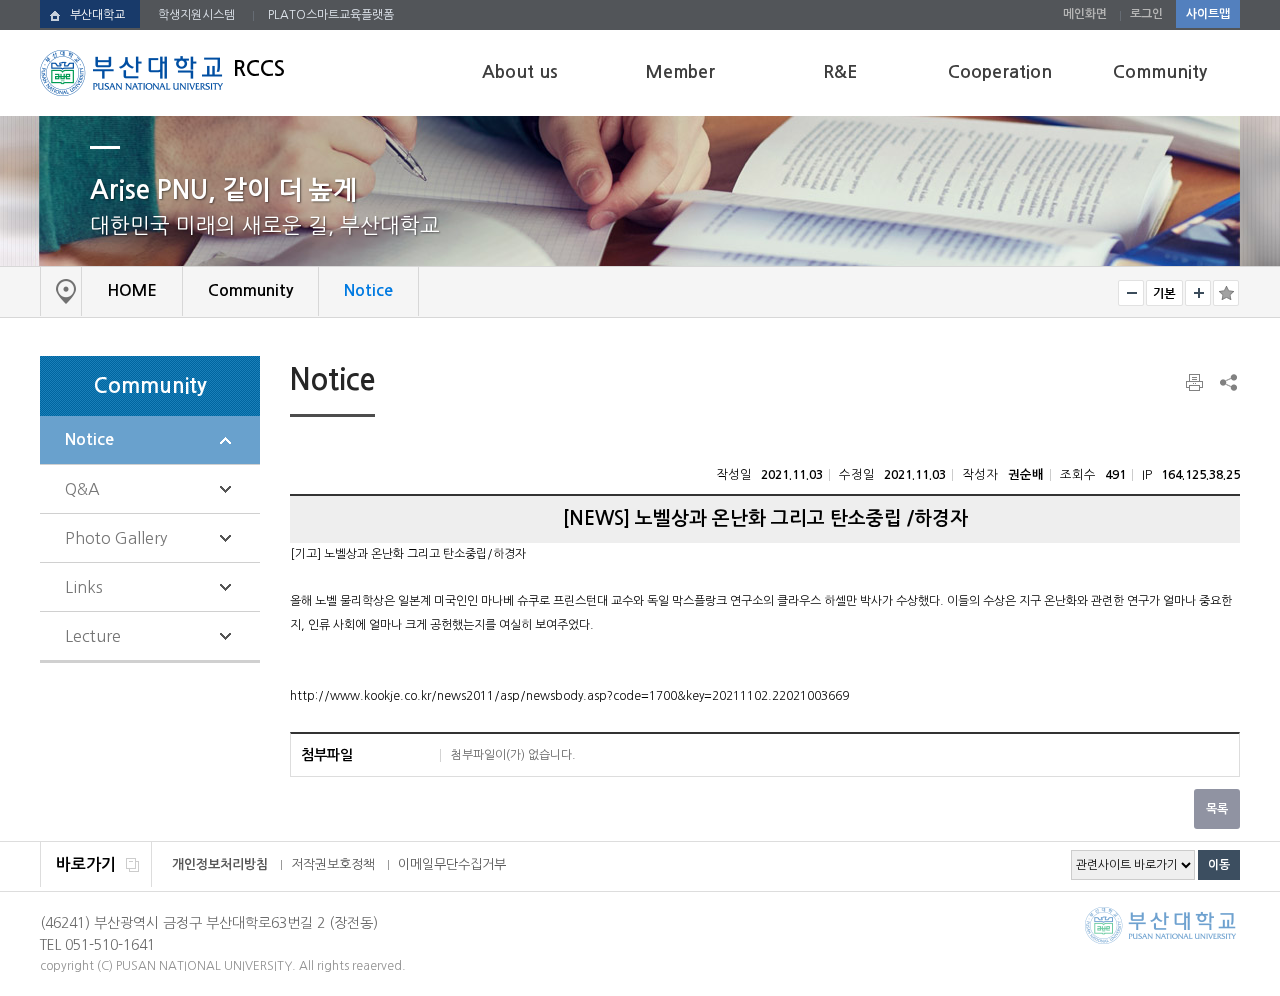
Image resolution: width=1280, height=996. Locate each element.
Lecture (93, 636)
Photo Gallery (116, 538)
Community (1160, 72)
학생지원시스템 (196, 15)
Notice (89, 439)
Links (84, 587)
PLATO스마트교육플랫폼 (331, 15)
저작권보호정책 (333, 864)
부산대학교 (97, 15)
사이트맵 (1208, 14)
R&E (840, 72)
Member (680, 72)
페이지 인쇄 (1196, 383)
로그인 (1146, 14)
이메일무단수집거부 (452, 864)
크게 (1198, 293)
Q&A (82, 489)
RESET (1164, 293)
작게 (1131, 293)
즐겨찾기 (1226, 293)
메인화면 (1085, 14)
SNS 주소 (1227, 382)
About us (520, 72)
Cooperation (1000, 72)
